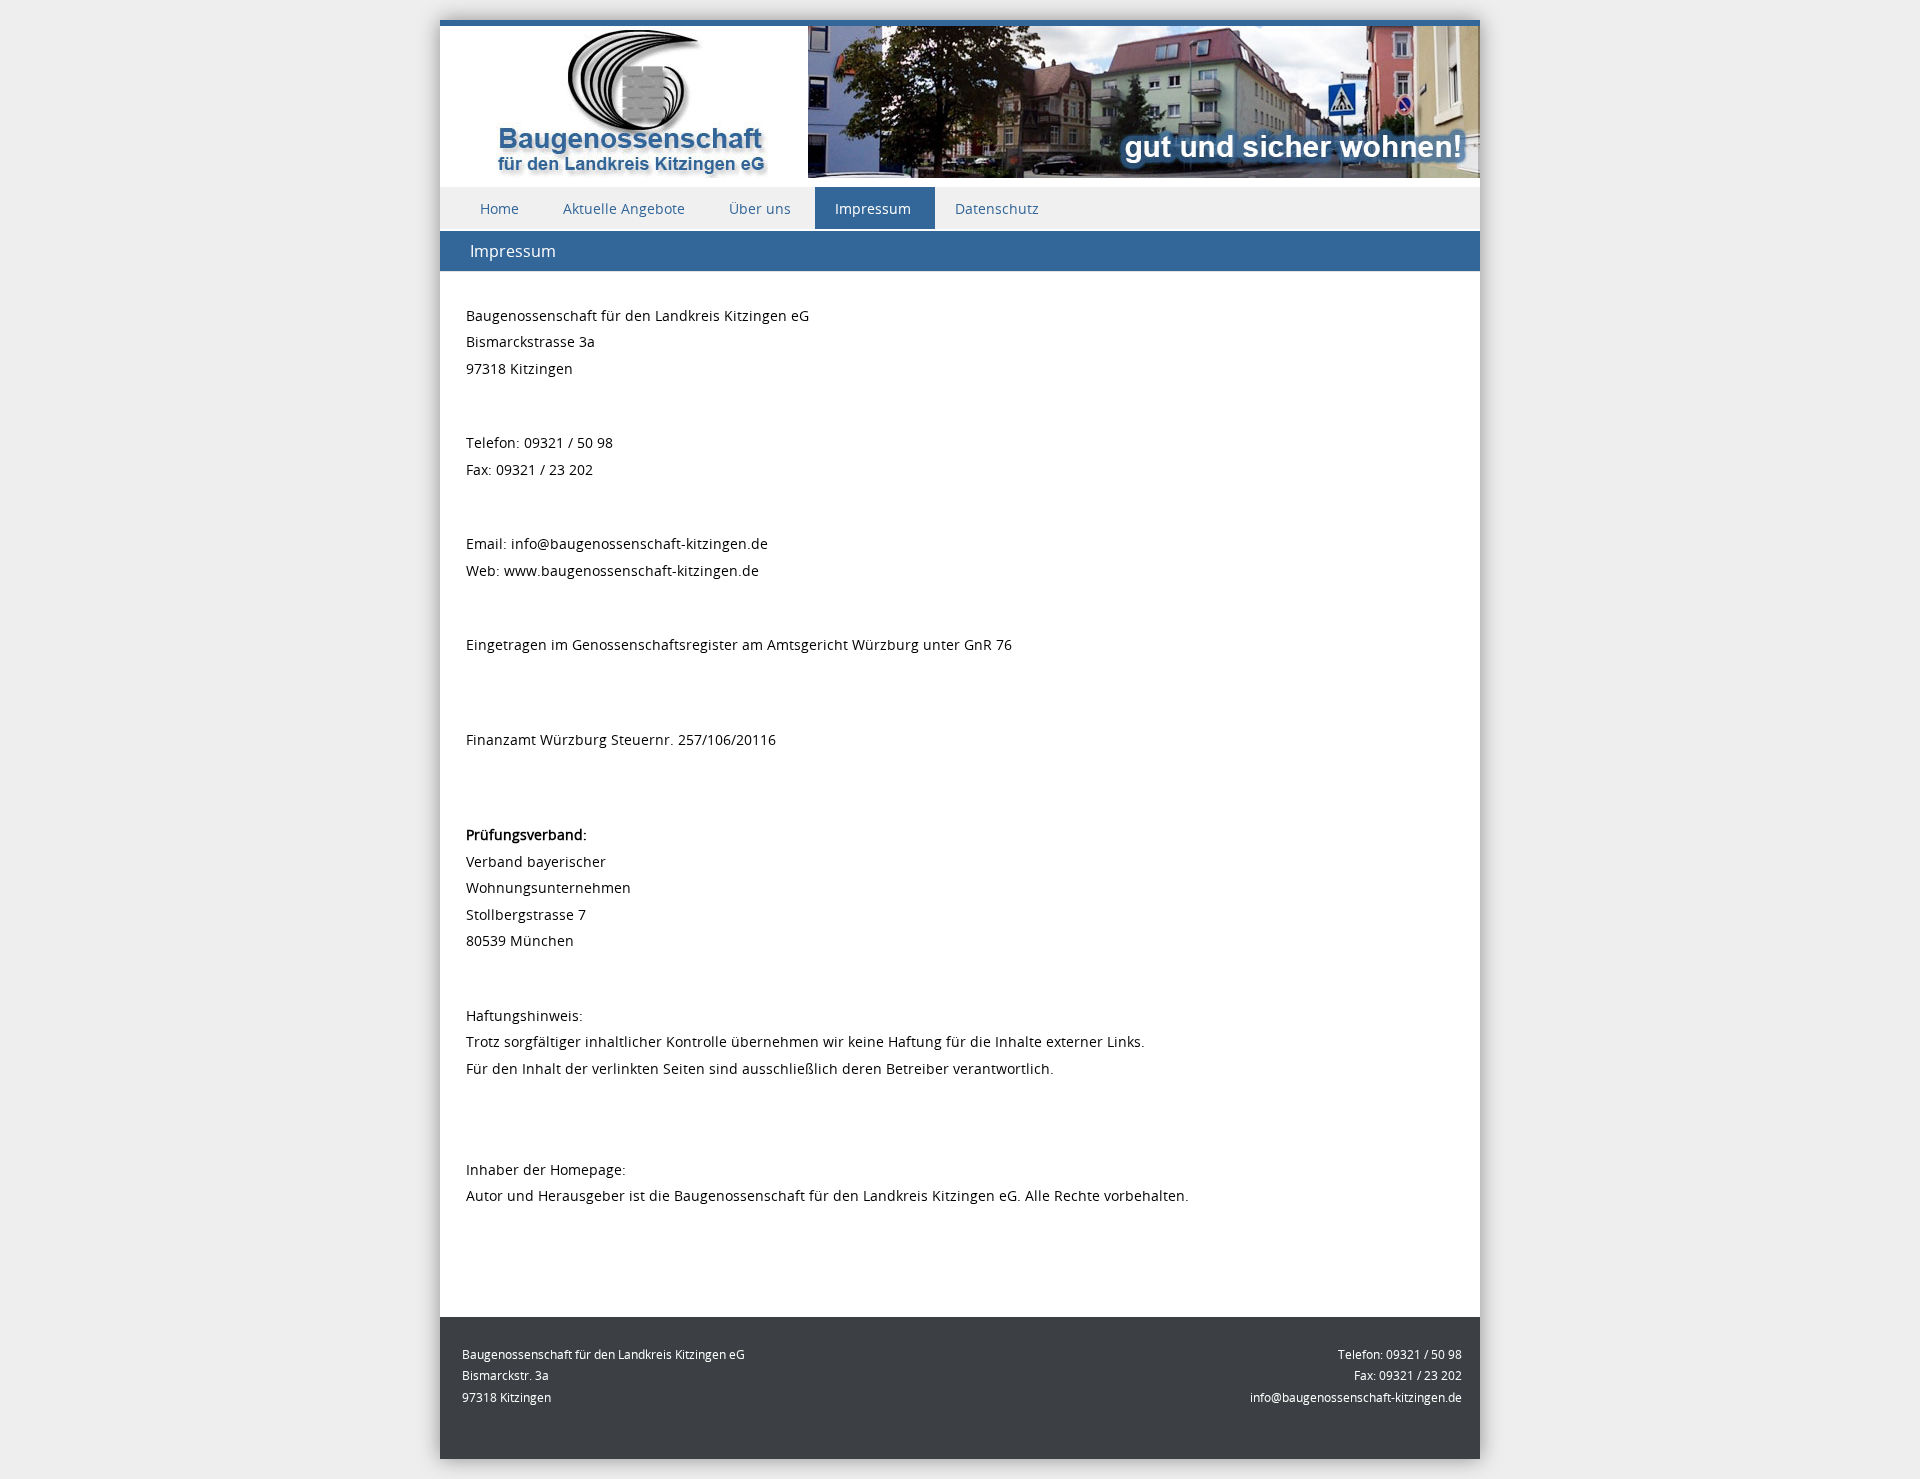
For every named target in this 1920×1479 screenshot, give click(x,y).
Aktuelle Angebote (624, 208)
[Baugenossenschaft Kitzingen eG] (960, 172)
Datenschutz (997, 208)
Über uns (760, 208)
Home (499, 208)
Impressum (873, 208)
